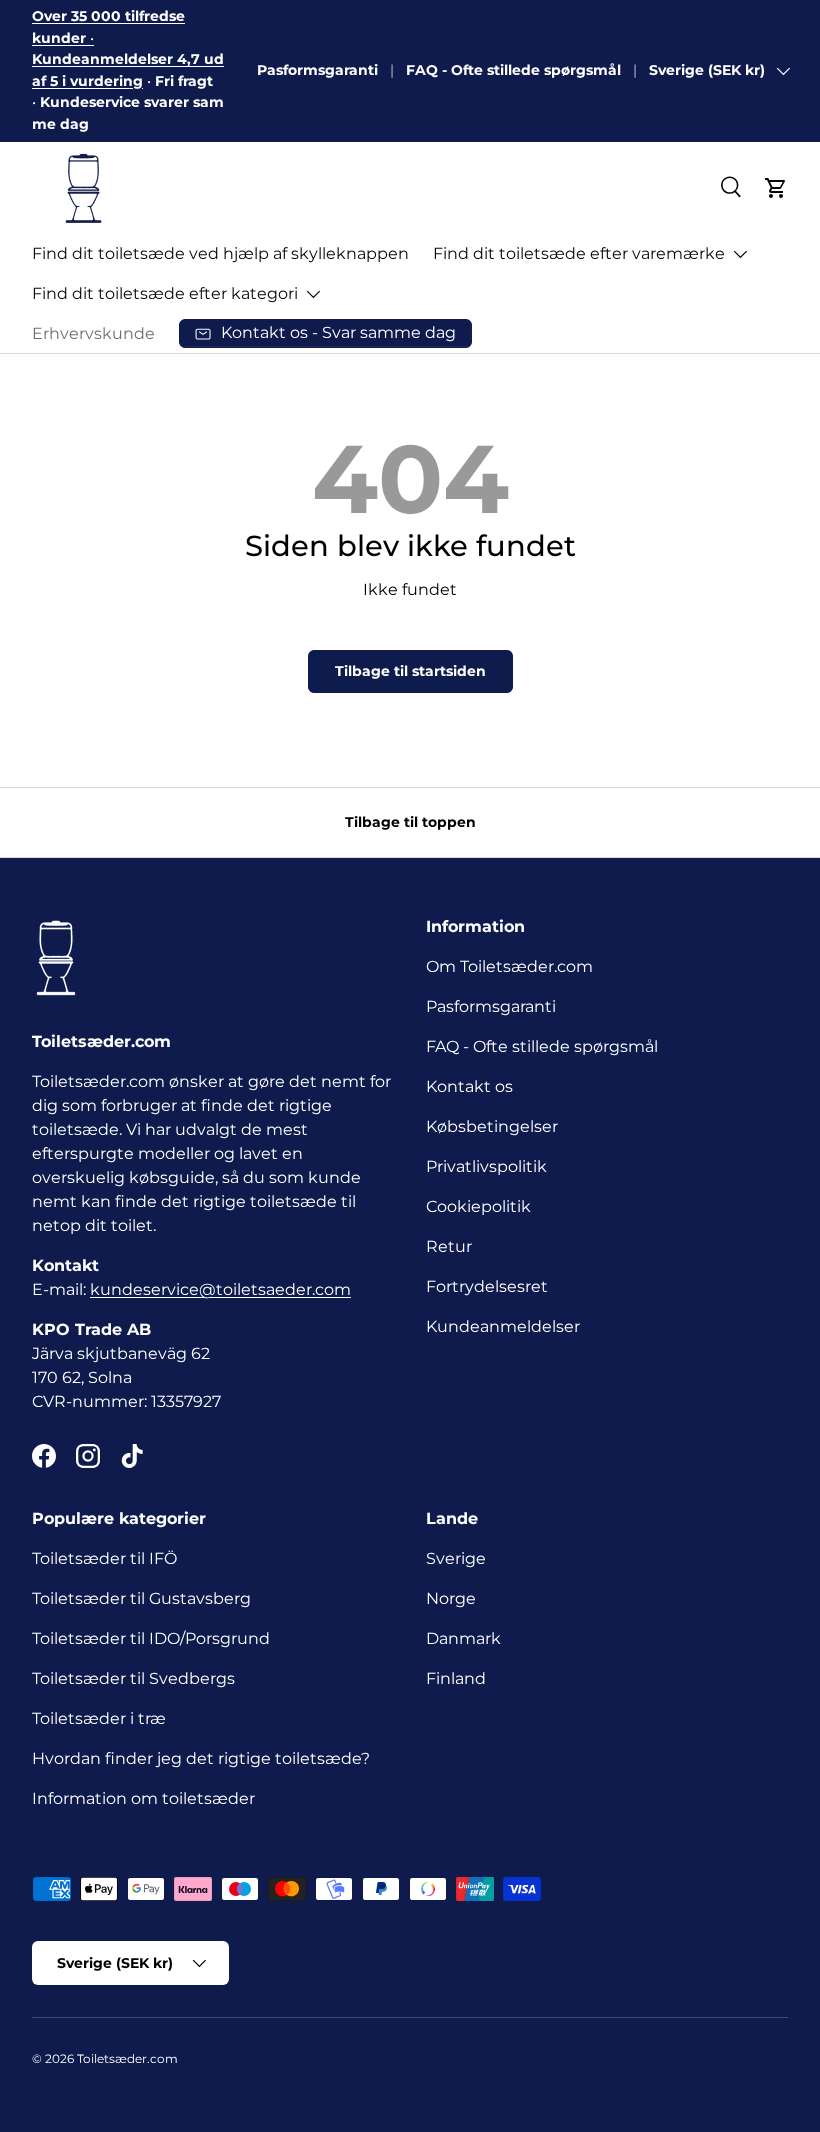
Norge (451, 1598)
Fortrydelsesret (487, 1286)
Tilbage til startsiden (410, 671)
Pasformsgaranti (317, 70)
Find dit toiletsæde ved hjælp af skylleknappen (220, 253)
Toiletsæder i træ (99, 1718)
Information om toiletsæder (143, 1798)
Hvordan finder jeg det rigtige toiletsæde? (201, 1758)
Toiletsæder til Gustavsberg (141, 1598)
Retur (449, 1246)
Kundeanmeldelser (503, 1326)
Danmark (463, 1638)
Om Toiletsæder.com (509, 966)
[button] (776, 188)
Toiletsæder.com (127, 2058)
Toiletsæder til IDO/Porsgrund (151, 1638)
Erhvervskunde (93, 333)
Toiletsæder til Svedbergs (133, 1678)
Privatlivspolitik (486, 1166)
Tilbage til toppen (410, 822)
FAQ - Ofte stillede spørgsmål (513, 70)
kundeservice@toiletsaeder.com (220, 1289)
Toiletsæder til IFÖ (104, 1558)
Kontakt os (469, 1086)
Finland (456, 1678)
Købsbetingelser (492, 1126)
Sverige (456, 1558)
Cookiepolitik (478, 1206)
